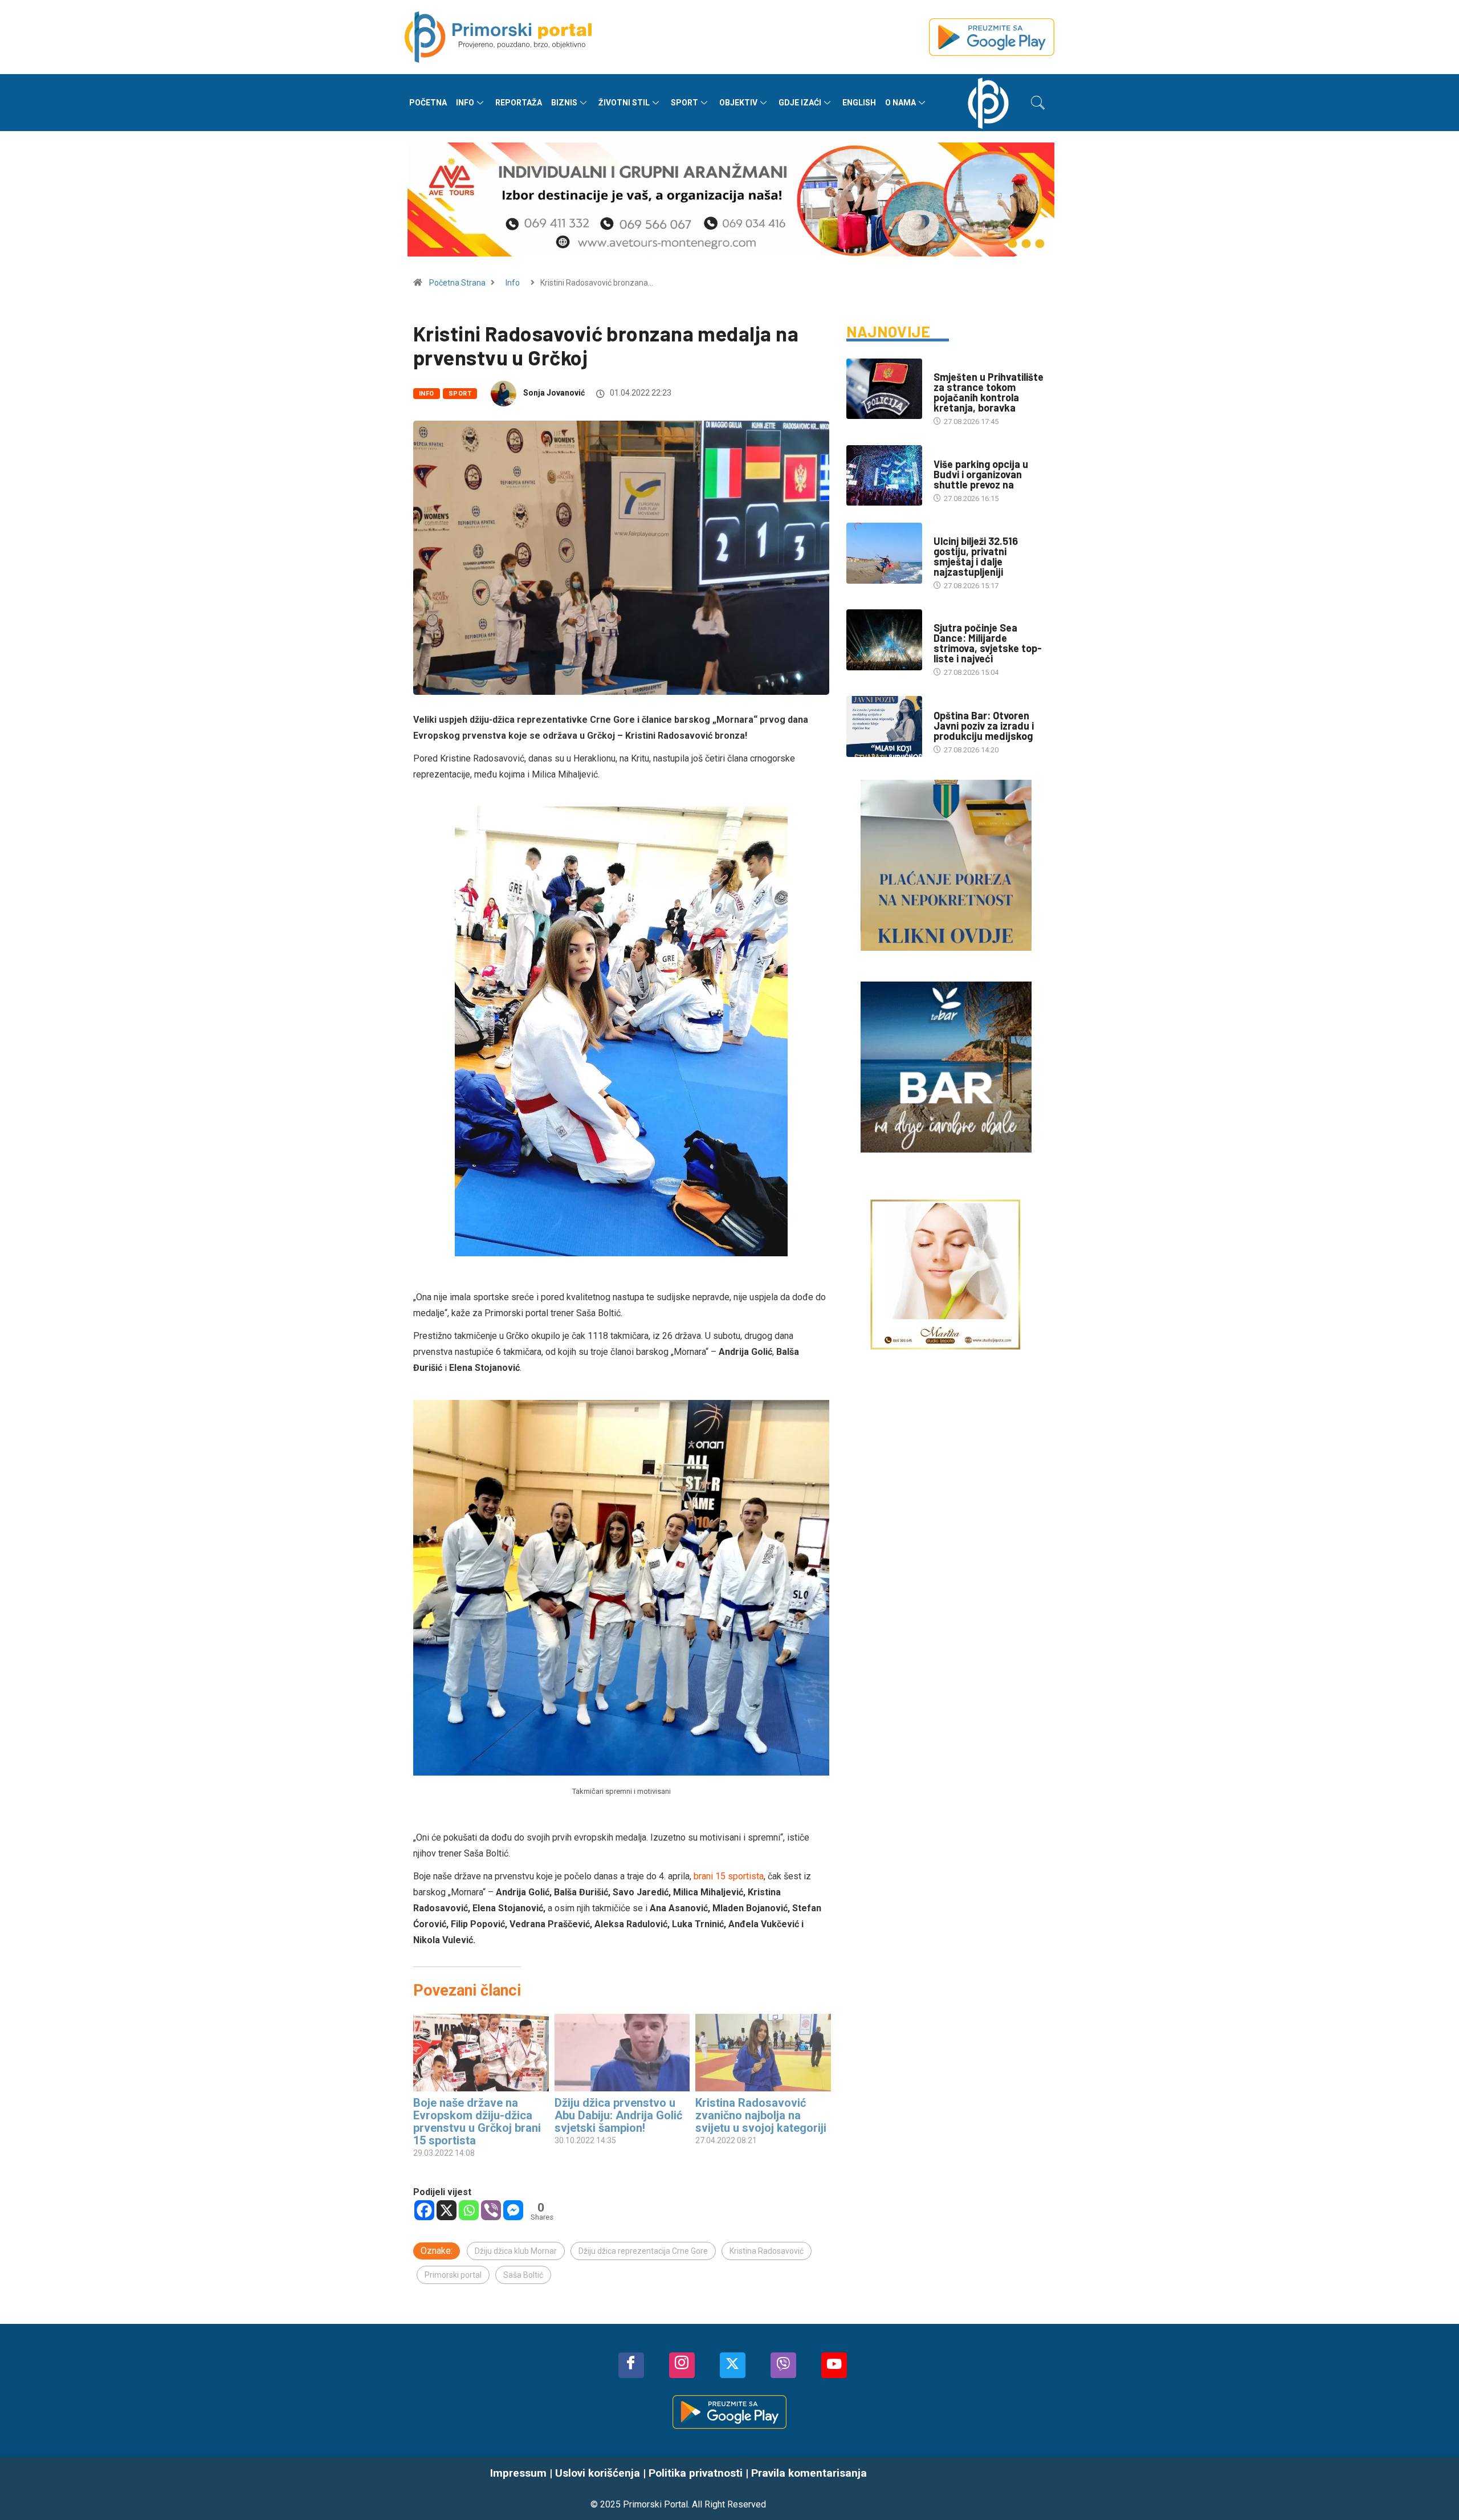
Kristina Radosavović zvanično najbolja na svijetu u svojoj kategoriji (761, 2115)
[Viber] (491, 2210)
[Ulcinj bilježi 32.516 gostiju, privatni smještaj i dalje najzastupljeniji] (884, 553)
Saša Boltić (523, 2275)
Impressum (518, 2473)
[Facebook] (424, 2210)
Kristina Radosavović (767, 2251)
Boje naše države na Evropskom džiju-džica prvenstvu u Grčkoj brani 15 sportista (477, 2122)
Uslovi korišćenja (598, 2473)
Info (465, 103)
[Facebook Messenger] (513, 2210)
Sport (684, 103)
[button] (1038, 103)
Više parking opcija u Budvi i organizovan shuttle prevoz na (981, 474)
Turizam (949, 453)
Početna (428, 103)
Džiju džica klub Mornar (516, 2251)
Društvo (949, 366)
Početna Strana (457, 283)
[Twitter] (733, 2365)
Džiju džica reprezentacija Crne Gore (643, 2251)
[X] (447, 2210)
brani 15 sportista (729, 1876)
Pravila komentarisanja (809, 2473)
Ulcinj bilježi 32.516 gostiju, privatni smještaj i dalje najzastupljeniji (976, 556)
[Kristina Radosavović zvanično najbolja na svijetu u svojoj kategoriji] (763, 2053)
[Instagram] (682, 2365)
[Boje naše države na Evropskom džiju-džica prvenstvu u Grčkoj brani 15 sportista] (481, 2053)
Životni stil (624, 103)
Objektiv (738, 103)
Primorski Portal (655, 2504)
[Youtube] (834, 2365)
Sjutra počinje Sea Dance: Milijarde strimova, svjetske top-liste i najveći (988, 643)
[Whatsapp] (469, 2210)
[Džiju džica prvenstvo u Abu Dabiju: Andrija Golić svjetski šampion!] (622, 2053)
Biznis (564, 103)
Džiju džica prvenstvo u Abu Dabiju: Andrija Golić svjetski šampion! (618, 2115)
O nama (900, 103)
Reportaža (519, 103)
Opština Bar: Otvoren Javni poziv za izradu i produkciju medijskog (984, 726)
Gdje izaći (800, 103)
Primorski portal (453, 2275)
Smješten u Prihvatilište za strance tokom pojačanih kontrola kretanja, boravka (989, 392)
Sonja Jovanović (554, 393)
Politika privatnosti (696, 2473)
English (859, 103)
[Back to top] (1433, 2489)
